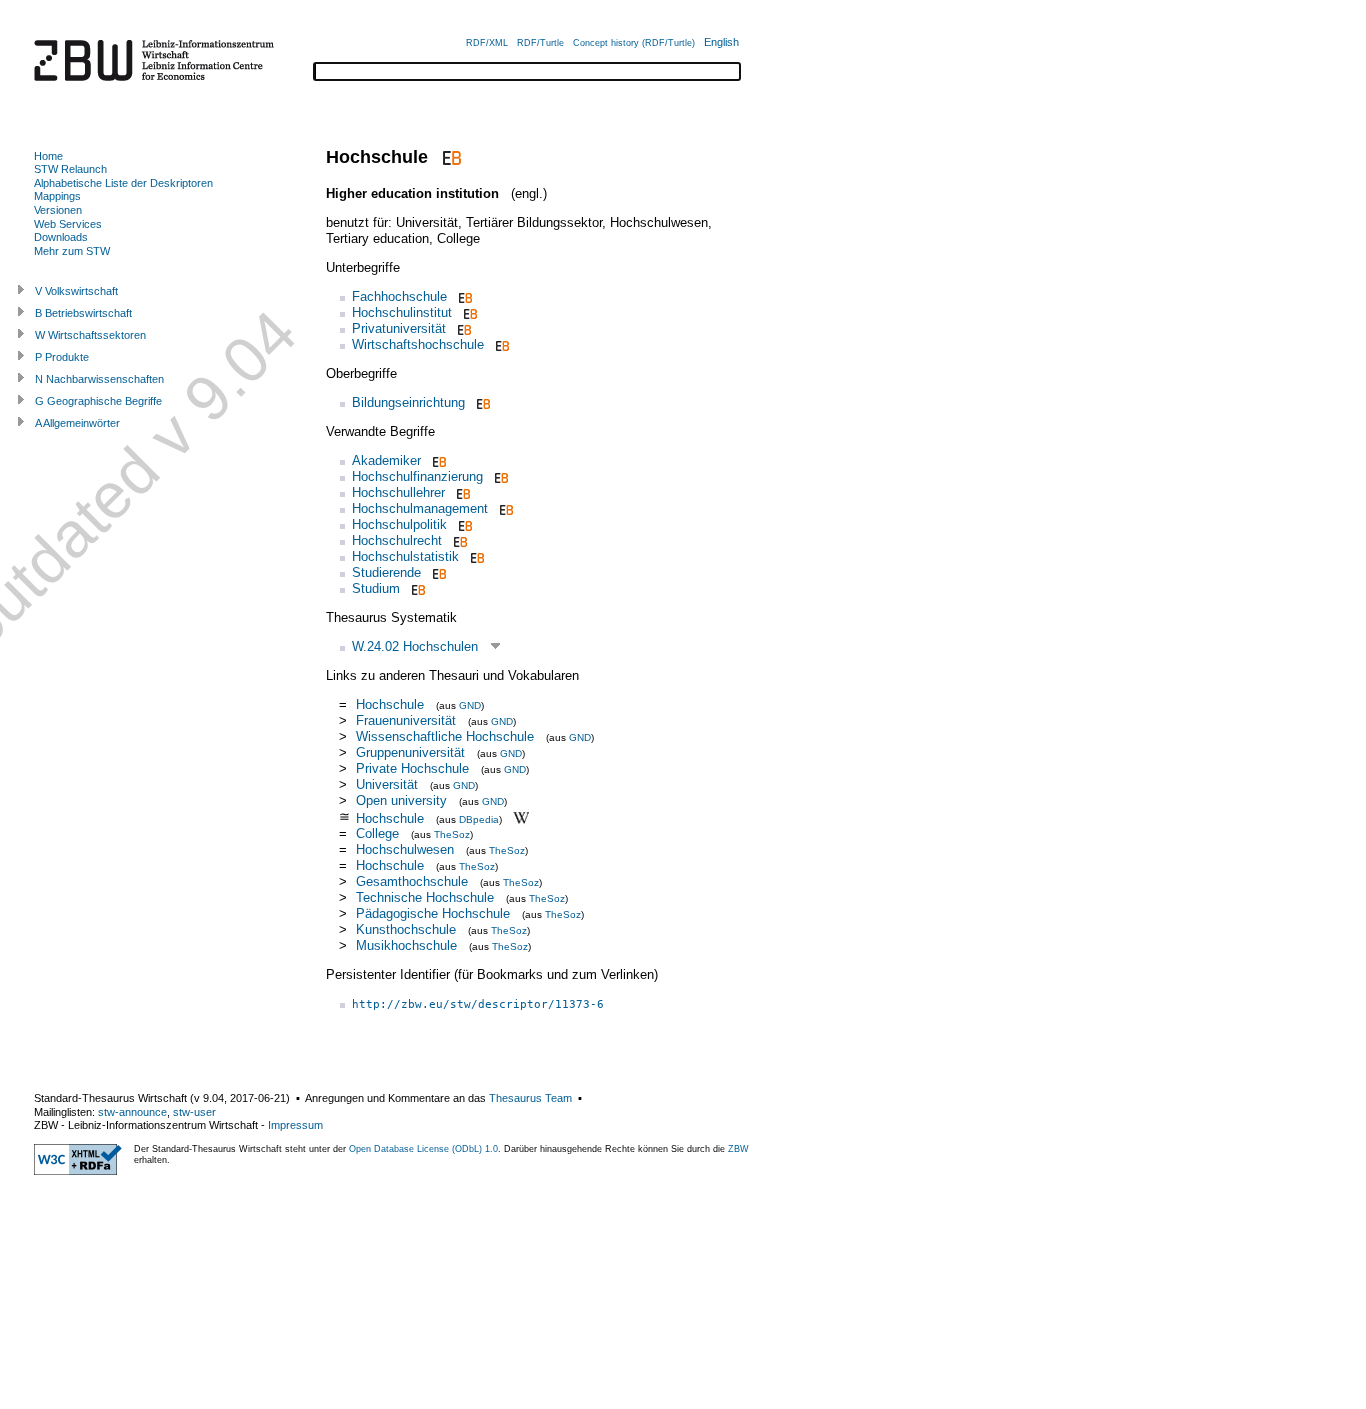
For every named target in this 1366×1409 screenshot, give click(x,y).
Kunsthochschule (406, 929)
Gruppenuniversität (410, 752)
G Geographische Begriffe (98, 401)
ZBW (738, 1149)
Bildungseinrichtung (408, 402)
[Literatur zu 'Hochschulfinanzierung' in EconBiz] (499, 476)
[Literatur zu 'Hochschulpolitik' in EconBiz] (463, 524)
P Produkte (62, 357)
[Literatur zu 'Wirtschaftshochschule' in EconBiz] (500, 344)
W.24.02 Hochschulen (415, 646)
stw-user (194, 1112)
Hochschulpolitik (399, 524)
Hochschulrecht (397, 540)
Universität (387, 784)
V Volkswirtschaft (76, 291)
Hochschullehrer (398, 492)
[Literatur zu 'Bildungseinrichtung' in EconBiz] (481, 402)
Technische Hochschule (425, 897)
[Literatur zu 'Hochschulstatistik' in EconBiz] (475, 556)
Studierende (386, 572)
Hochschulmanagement (420, 508)
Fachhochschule (399, 296)
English (721, 42)
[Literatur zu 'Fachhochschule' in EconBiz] (463, 296)
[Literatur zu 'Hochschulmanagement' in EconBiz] (504, 508)
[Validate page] (78, 1171)
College (377, 833)
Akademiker (386, 460)
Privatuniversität (399, 328)
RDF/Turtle (540, 43)
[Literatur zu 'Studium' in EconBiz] (416, 588)
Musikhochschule (406, 945)
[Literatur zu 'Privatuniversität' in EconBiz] (462, 328)
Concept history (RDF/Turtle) (634, 43)
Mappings (57, 196)
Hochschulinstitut (402, 312)
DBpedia (479, 818)
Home (48, 156)
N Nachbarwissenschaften (99, 379)
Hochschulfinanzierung (417, 476)
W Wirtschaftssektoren (90, 335)
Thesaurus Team (530, 1098)
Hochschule (390, 704)
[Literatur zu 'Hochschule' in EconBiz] (449, 157)
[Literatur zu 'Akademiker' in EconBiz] (437, 460)
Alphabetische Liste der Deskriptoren (123, 183)
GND (470, 705)
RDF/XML (487, 43)
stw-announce (132, 1112)
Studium (376, 588)
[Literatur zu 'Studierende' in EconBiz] (437, 572)
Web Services (68, 224)
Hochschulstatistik (405, 556)
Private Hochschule (412, 768)
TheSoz (452, 834)
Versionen (58, 210)
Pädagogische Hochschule (433, 913)
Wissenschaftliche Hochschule (445, 736)
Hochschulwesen (405, 849)
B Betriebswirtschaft (83, 313)
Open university (401, 800)
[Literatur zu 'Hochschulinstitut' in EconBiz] (468, 312)
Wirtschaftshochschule (418, 344)
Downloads (61, 237)
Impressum (295, 1125)
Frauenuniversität (406, 720)
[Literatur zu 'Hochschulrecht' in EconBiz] (458, 540)
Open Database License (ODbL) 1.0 (423, 1149)
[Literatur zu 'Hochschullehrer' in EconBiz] (461, 492)
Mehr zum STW (72, 251)
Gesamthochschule (412, 881)
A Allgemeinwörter (77, 423)
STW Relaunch (70, 169)
